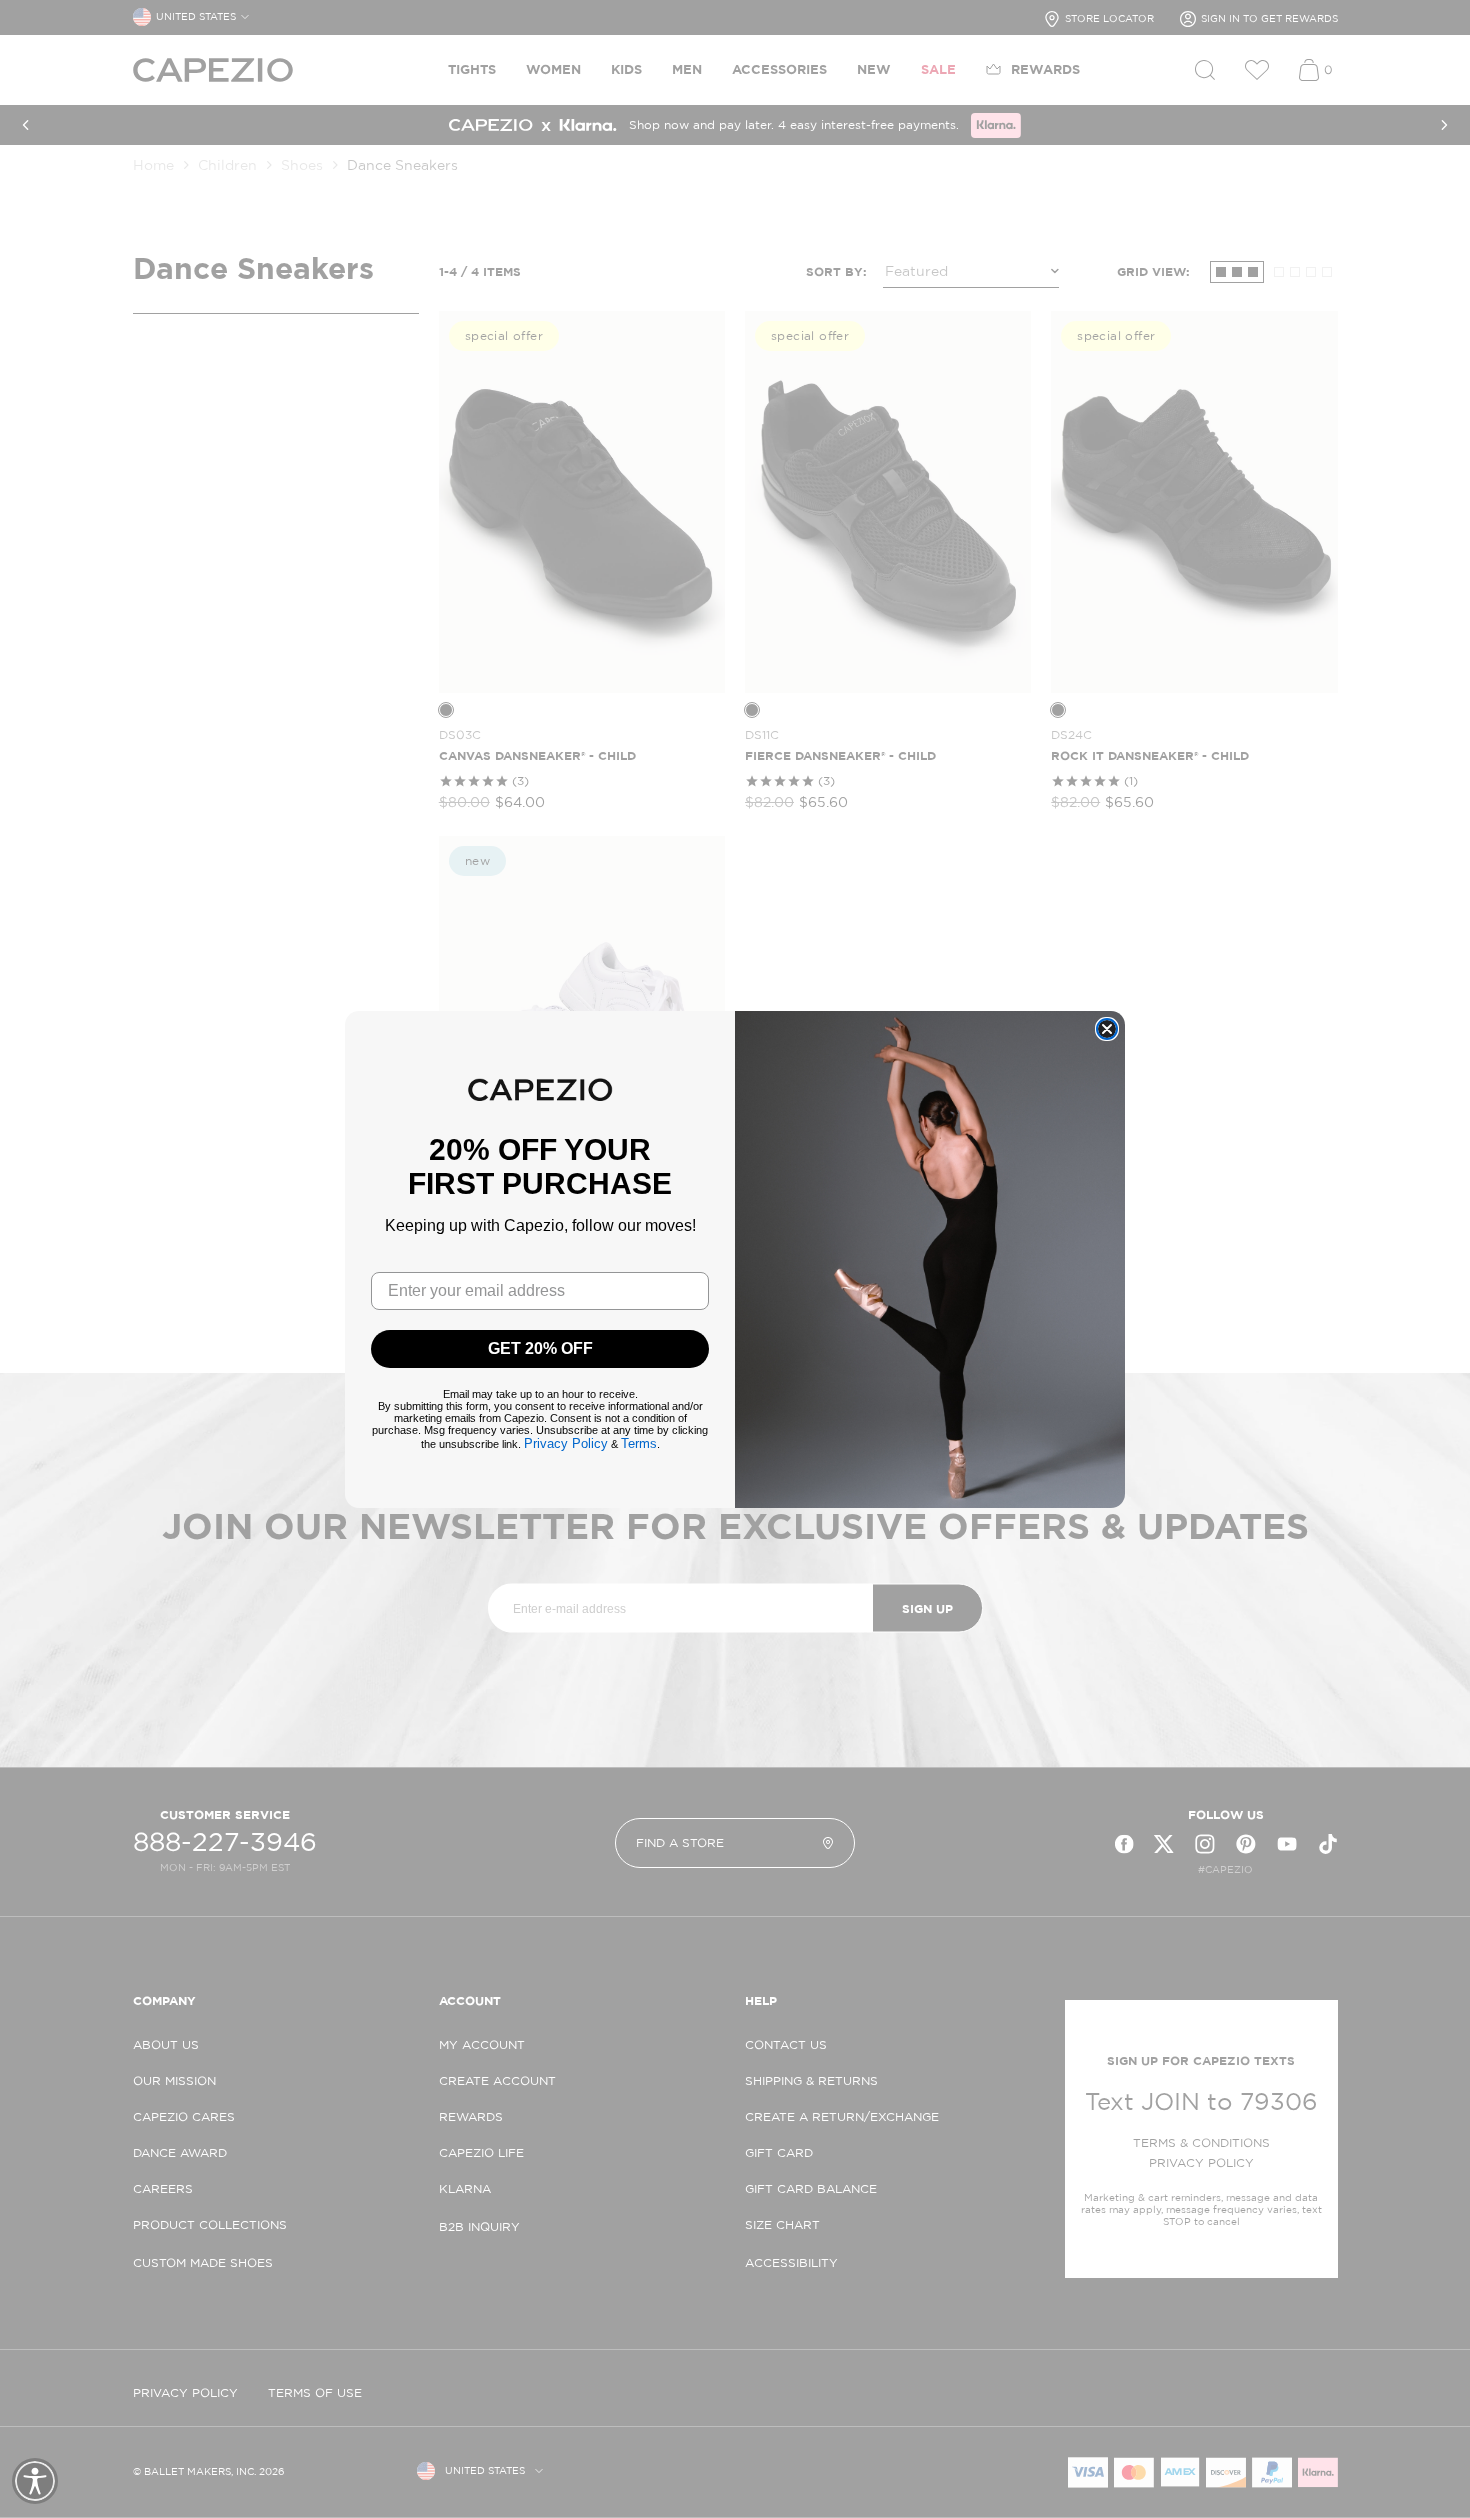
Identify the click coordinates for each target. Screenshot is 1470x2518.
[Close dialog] (1107, 1029)
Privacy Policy (566, 1443)
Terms (639, 1443)
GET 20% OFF (540, 1348)
